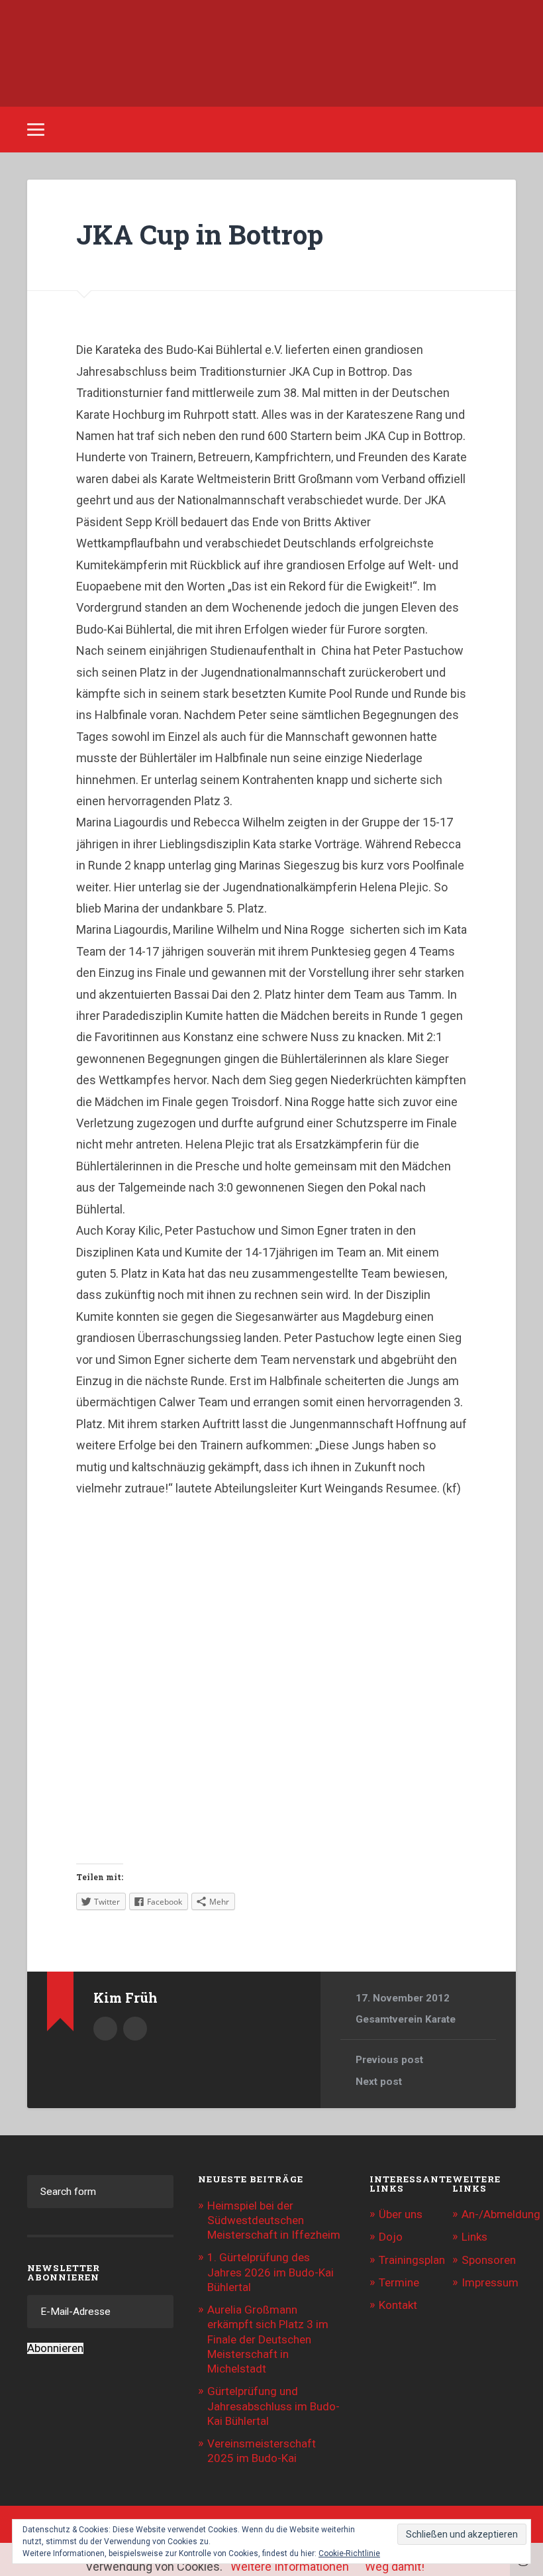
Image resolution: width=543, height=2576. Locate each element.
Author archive (105, 2029)
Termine (399, 2282)
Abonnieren (55, 2348)
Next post (379, 2082)
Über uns (401, 2214)
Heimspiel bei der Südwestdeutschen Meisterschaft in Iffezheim (274, 2220)
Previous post (389, 2060)
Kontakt (398, 2305)
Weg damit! (395, 2566)
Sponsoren (489, 2260)
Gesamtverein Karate (406, 2019)
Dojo (391, 2237)
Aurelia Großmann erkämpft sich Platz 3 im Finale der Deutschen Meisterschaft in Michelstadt (268, 2339)
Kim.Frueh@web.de (135, 2029)
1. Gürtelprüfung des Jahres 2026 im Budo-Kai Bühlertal (271, 2272)
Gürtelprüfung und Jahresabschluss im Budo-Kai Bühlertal (273, 2406)
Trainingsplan (412, 2260)
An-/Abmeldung (501, 2214)
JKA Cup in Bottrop (200, 234)
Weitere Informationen (290, 2566)
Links (474, 2237)
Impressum (490, 2282)
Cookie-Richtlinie (349, 2553)
